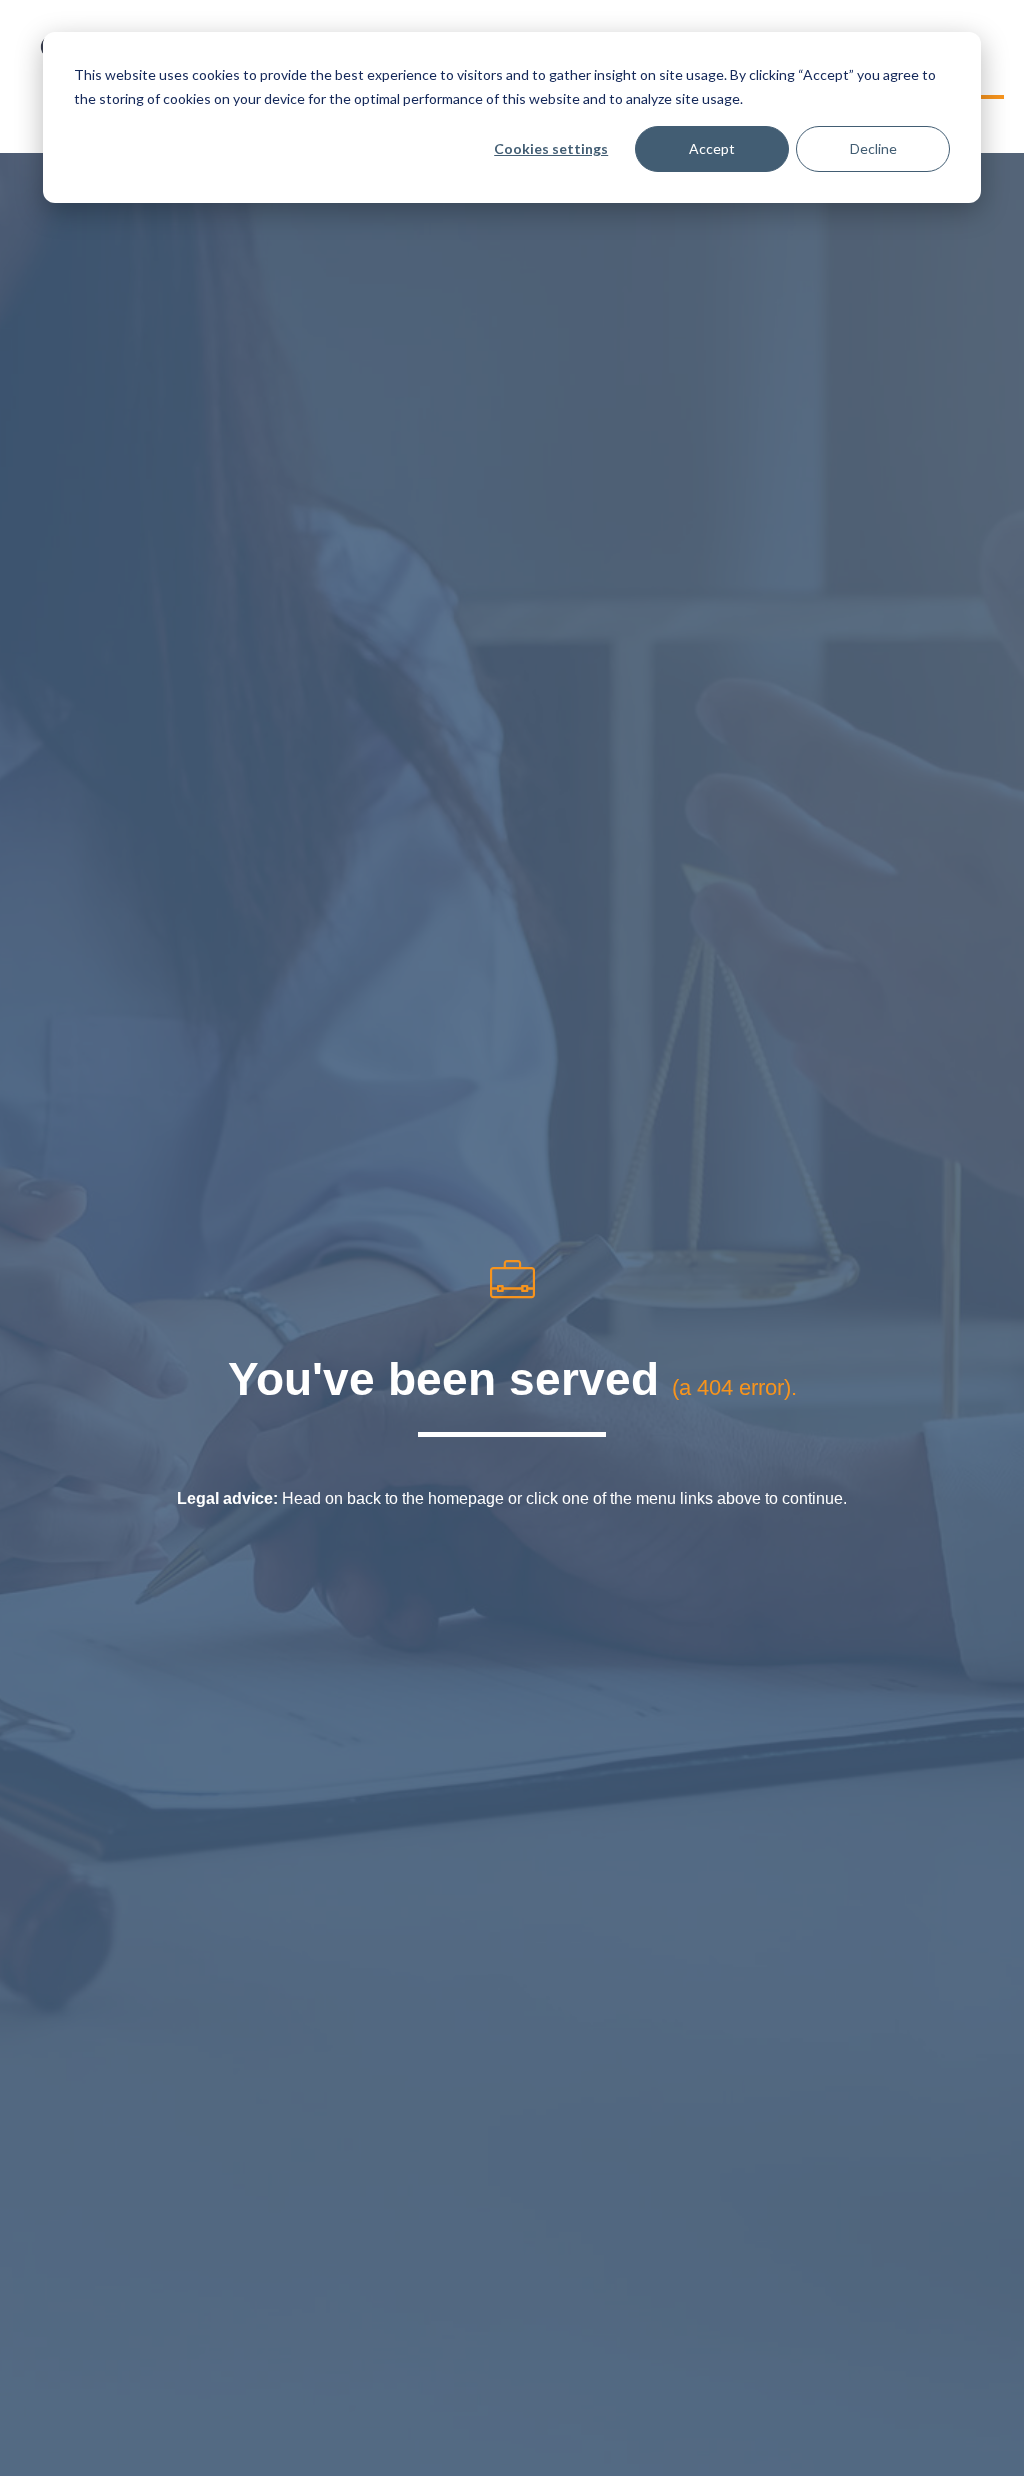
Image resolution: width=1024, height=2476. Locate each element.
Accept (712, 148)
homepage (466, 1498)
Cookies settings (551, 148)
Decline (873, 148)
